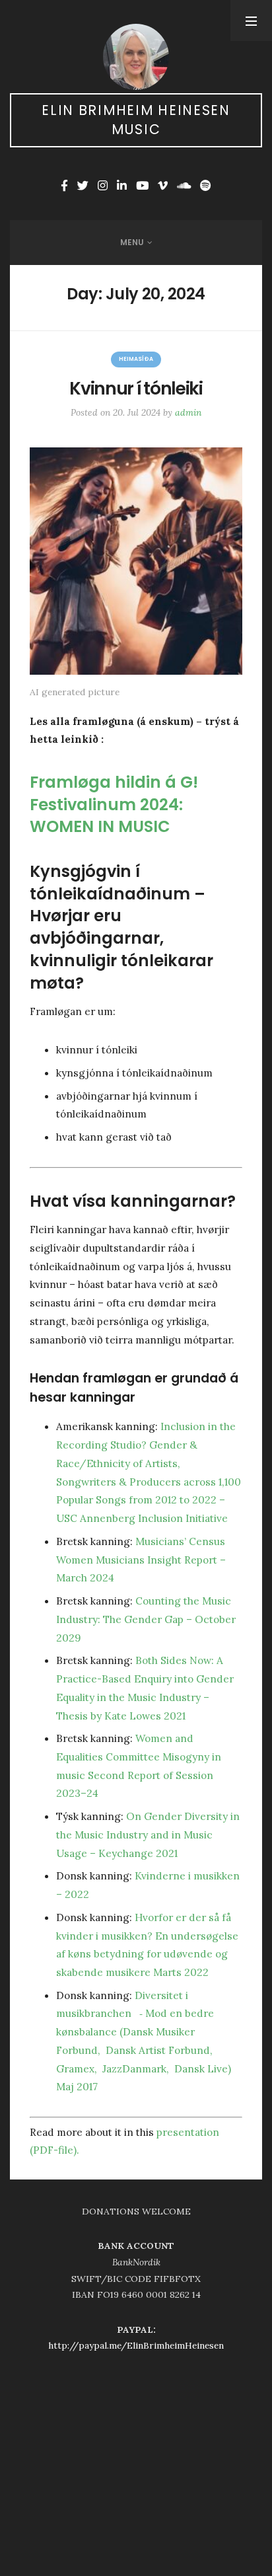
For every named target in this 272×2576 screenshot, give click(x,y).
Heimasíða (136, 359)
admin (188, 412)
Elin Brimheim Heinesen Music (136, 120)
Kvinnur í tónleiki (136, 388)
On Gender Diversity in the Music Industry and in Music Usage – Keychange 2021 (148, 1835)
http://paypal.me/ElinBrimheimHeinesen (136, 2345)
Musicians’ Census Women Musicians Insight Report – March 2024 (141, 1560)
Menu (132, 242)
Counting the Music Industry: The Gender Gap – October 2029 (146, 1619)
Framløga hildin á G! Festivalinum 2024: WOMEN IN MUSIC (114, 805)
